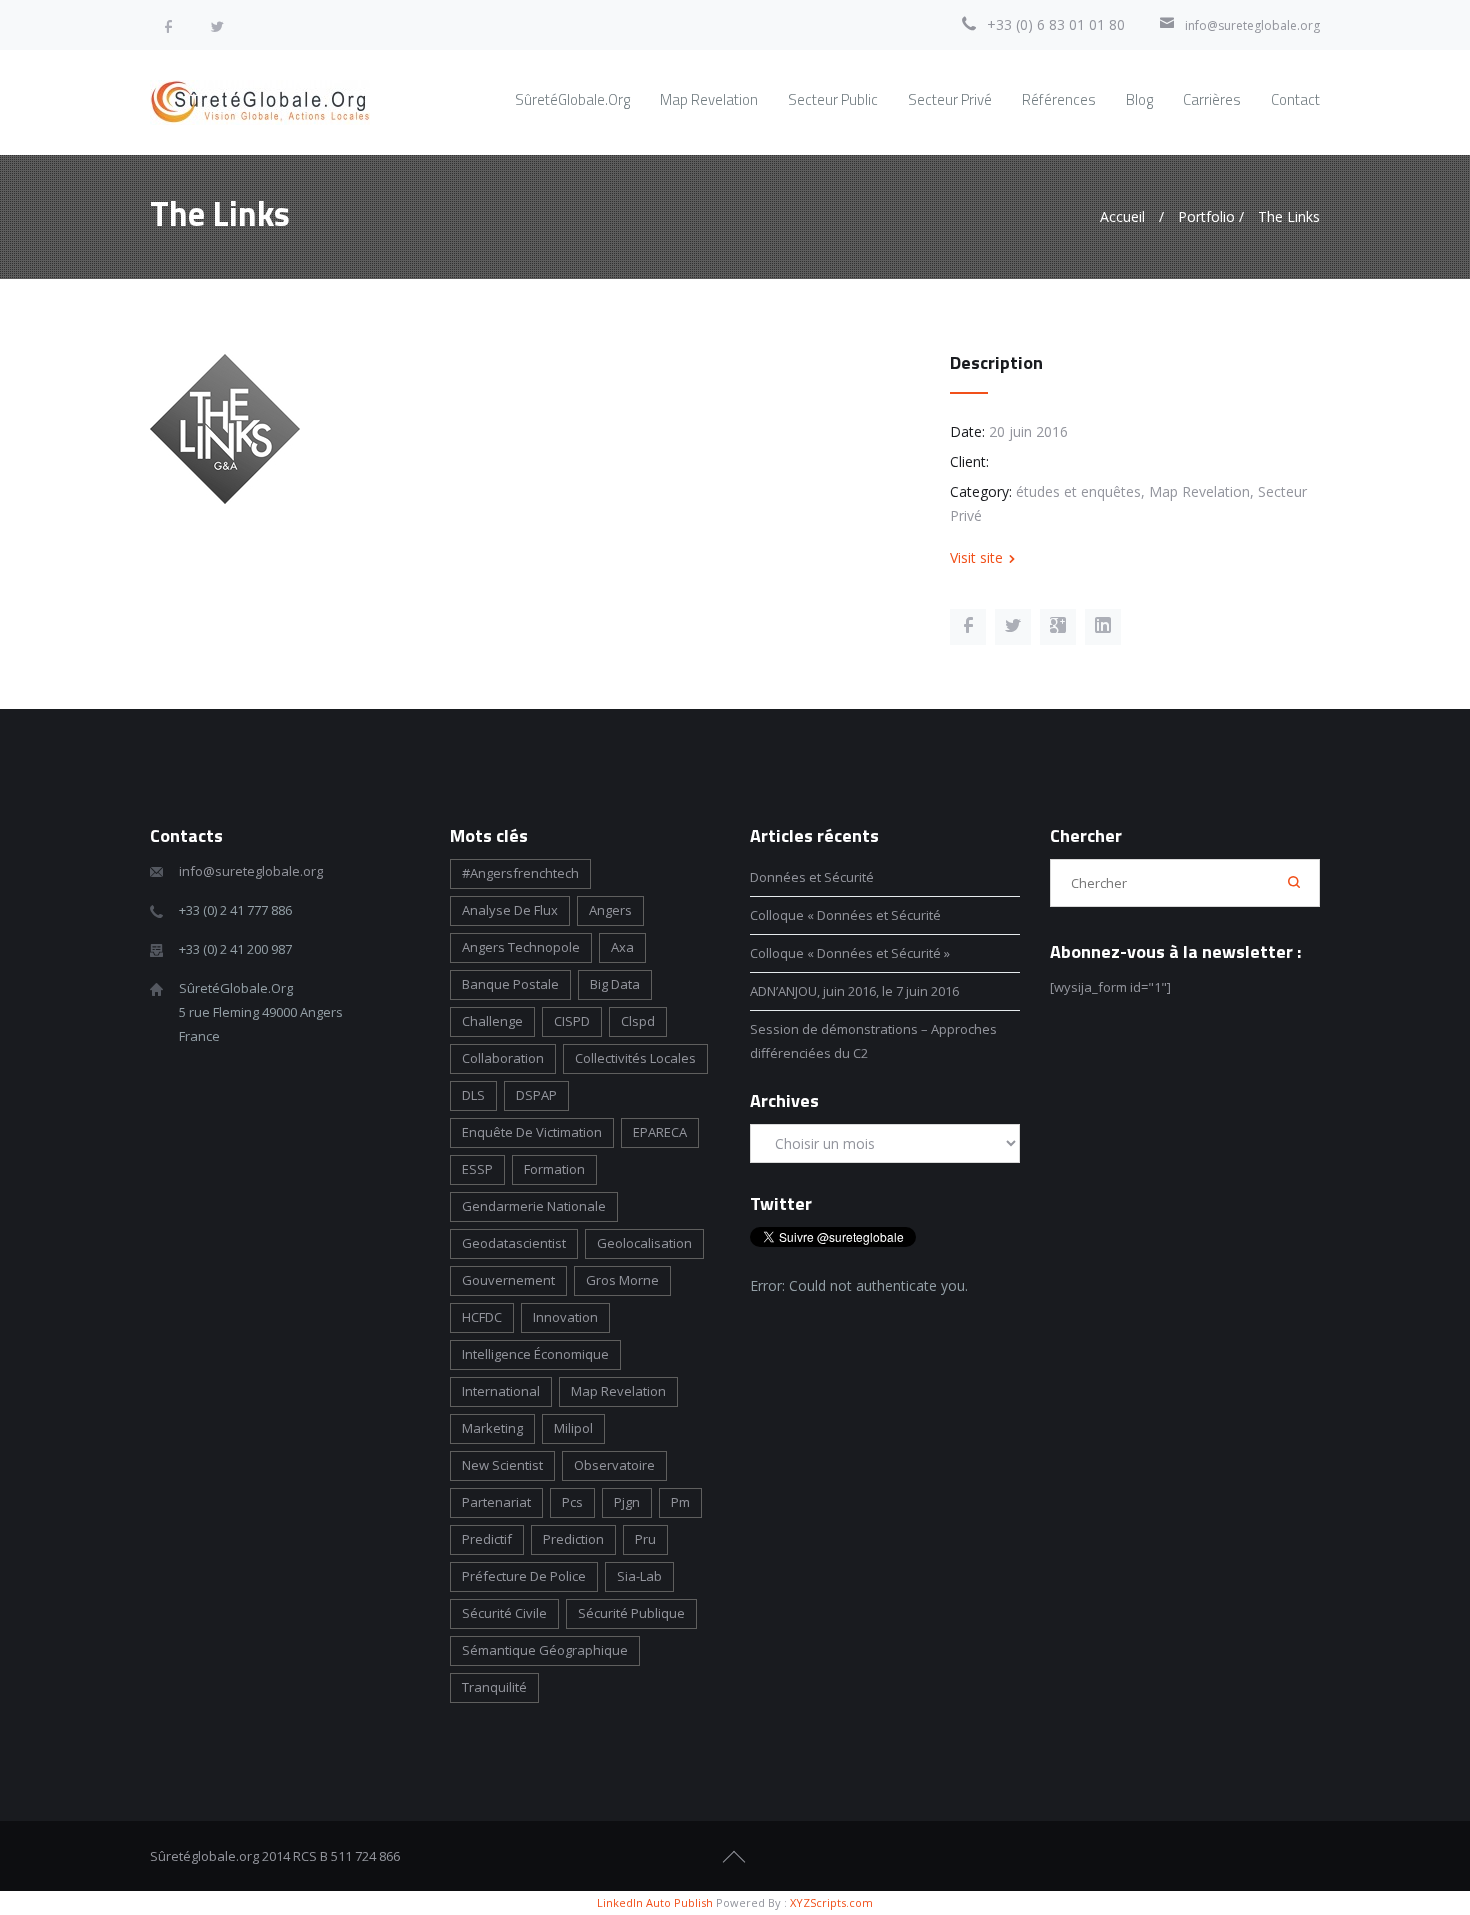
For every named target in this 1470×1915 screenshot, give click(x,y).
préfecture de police (524, 1576)
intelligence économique (535, 1354)
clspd (638, 1021)
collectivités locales (635, 1058)
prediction (573, 1539)
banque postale (510, 984)
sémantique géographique (545, 1650)
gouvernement (508, 1280)
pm (680, 1502)
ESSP (477, 1169)
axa (622, 947)
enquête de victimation (532, 1132)
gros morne (622, 1280)
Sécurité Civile (504, 1613)
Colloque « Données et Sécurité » (850, 953)
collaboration (503, 1058)
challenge (492, 1021)
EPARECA (660, 1132)
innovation (565, 1317)
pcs (572, 1502)
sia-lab (639, 1576)
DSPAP (536, 1095)
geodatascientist (514, 1243)
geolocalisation (644, 1243)
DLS (473, 1095)
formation (554, 1169)
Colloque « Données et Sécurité (847, 915)
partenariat (496, 1502)
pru (645, 1539)
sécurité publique (631, 1613)
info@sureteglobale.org (1252, 25)
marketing (492, 1428)
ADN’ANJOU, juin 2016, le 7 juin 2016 (854, 991)
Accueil (1122, 216)
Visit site (976, 557)
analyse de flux (510, 910)
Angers (610, 910)
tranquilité (494, 1687)
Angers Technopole (521, 947)
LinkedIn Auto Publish (655, 1902)
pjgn (627, 1502)
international (501, 1391)
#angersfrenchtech (520, 873)
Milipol (573, 1428)
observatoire (614, 1465)
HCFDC (482, 1317)
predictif (487, 1539)
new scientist (502, 1465)
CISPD (572, 1021)
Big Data (615, 984)
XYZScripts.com (831, 1902)
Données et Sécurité (812, 877)
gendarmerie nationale (534, 1206)
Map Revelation (618, 1391)
